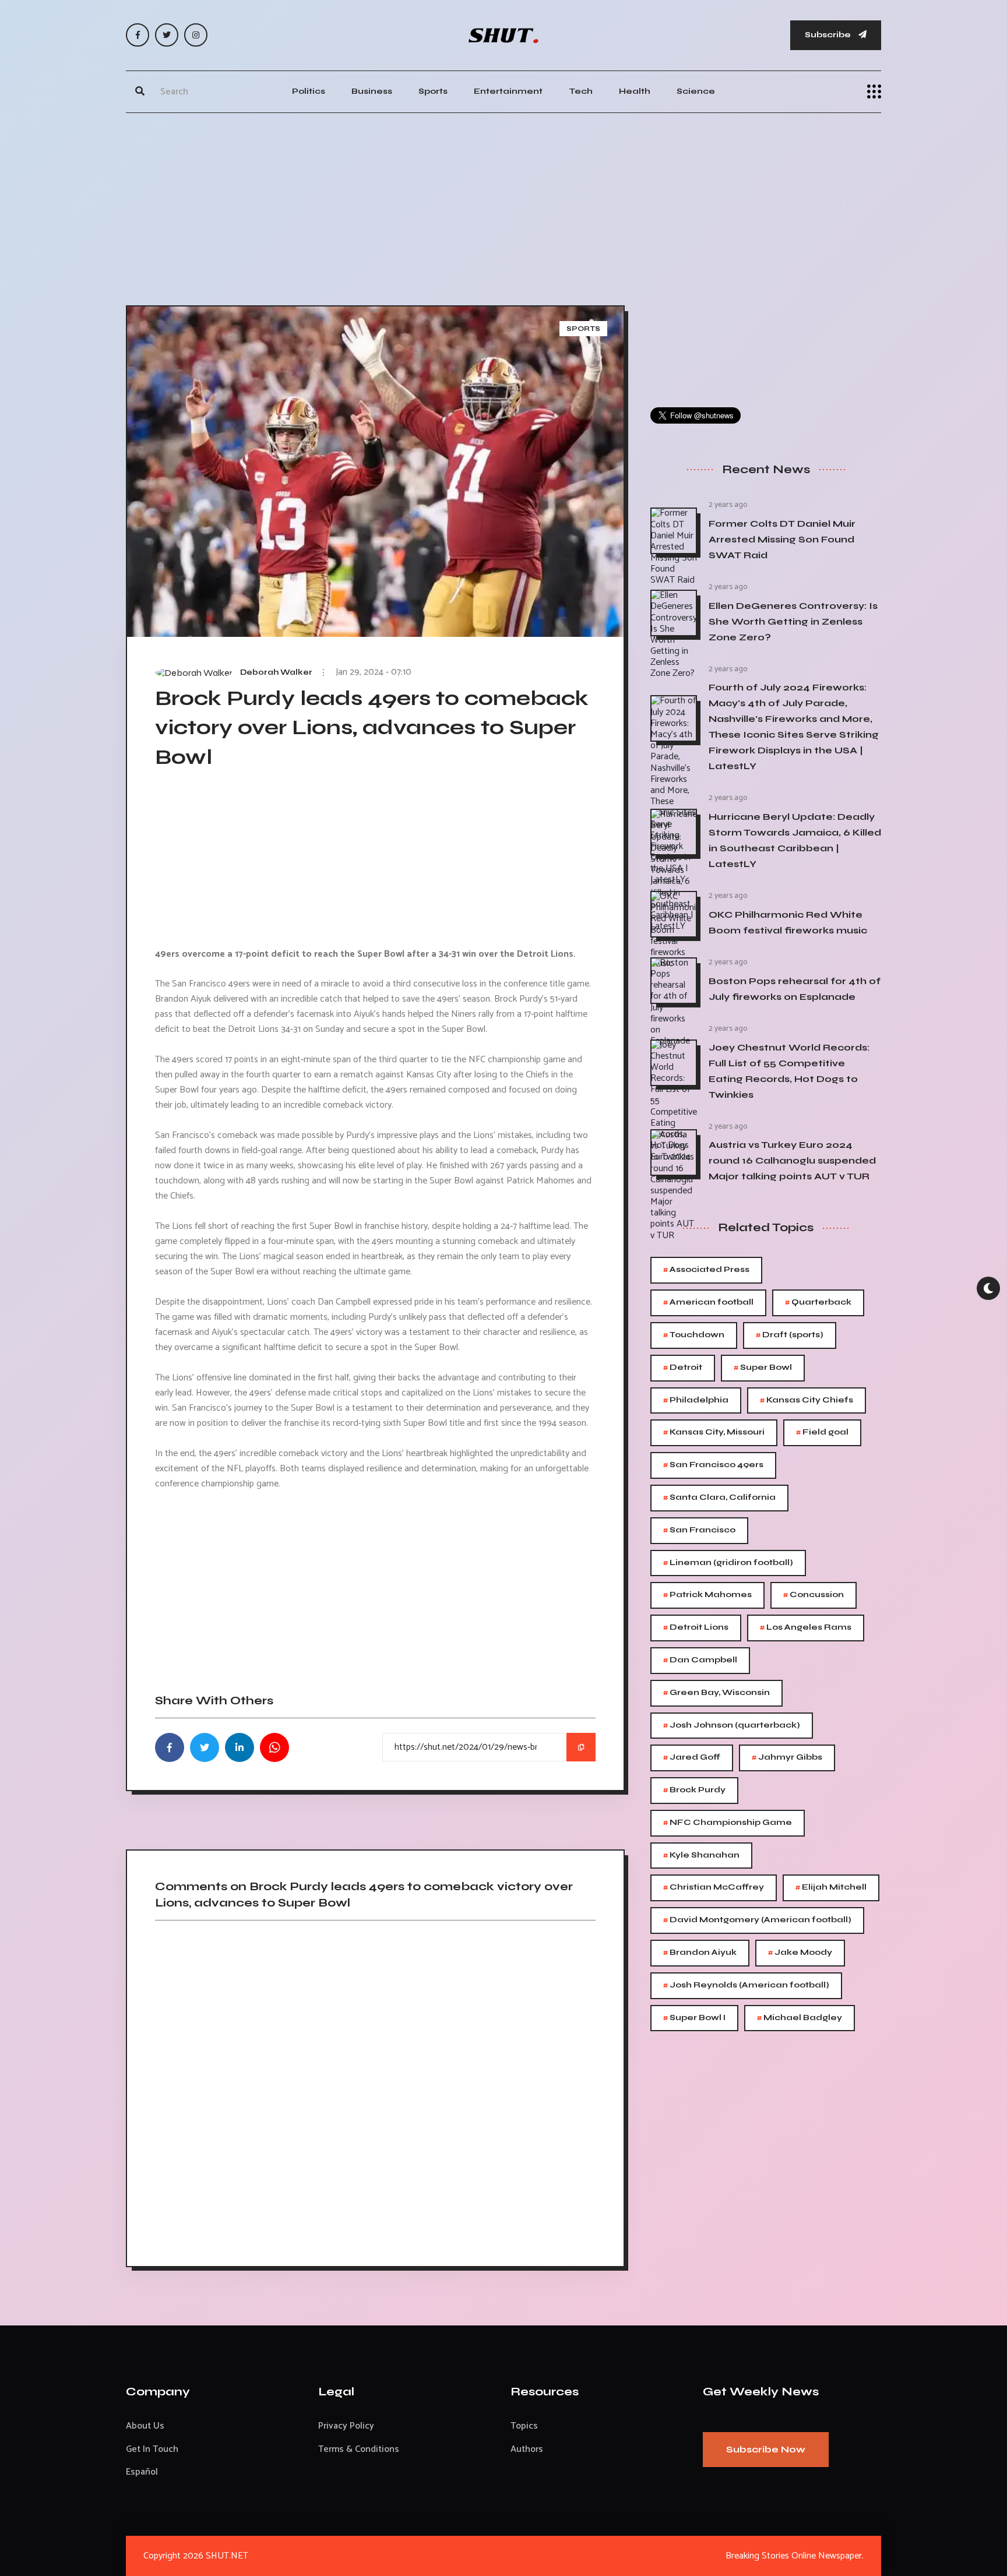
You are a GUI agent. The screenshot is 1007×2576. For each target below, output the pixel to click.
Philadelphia (696, 1400)
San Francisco (699, 1530)
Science (696, 91)
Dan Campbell (700, 1660)
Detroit (683, 1368)
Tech (581, 91)
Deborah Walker (276, 672)
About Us (145, 2426)
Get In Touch (152, 2449)
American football (708, 1303)
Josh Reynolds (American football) (746, 1985)
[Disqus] (375, 2089)
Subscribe (829, 35)
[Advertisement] (503, 206)
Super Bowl (763, 1368)
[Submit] (140, 91)
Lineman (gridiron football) (728, 1563)
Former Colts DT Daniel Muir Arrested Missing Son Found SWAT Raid (782, 539)
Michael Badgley (800, 2018)
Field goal (822, 1433)
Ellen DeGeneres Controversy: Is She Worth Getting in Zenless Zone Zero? (793, 621)
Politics (309, 91)
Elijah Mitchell (831, 1888)
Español (142, 2472)
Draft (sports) (790, 1335)
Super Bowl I (694, 2018)
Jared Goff (692, 1758)
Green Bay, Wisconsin (716, 1693)
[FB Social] (138, 35)
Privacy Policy (346, 2426)
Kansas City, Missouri (714, 1433)
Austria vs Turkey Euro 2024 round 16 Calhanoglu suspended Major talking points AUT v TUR (792, 1160)
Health (635, 91)
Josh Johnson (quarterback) (732, 1726)
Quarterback (818, 1303)
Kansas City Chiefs (807, 1400)
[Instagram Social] (196, 35)
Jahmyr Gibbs (787, 1758)
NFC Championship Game (728, 1823)
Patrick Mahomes (707, 1595)
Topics (524, 2426)
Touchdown (694, 1335)
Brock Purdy (694, 1790)
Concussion (814, 1595)
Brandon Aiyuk (700, 1953)
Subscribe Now (766, 2449)
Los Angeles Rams (806, 1628)
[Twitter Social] (167, 35)
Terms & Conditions (359, 2449)
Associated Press (706, 1270)
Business (372, 91)
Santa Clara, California (719, 1498)
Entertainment (508, 91)
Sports (433, 91)
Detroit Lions (696, 1628)
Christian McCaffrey (714, 1888)
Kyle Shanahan (701, 1856)
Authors (527, 2449)
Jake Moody (800, 1953)
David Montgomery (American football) (757, 1920)
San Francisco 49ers (713, 1465)
